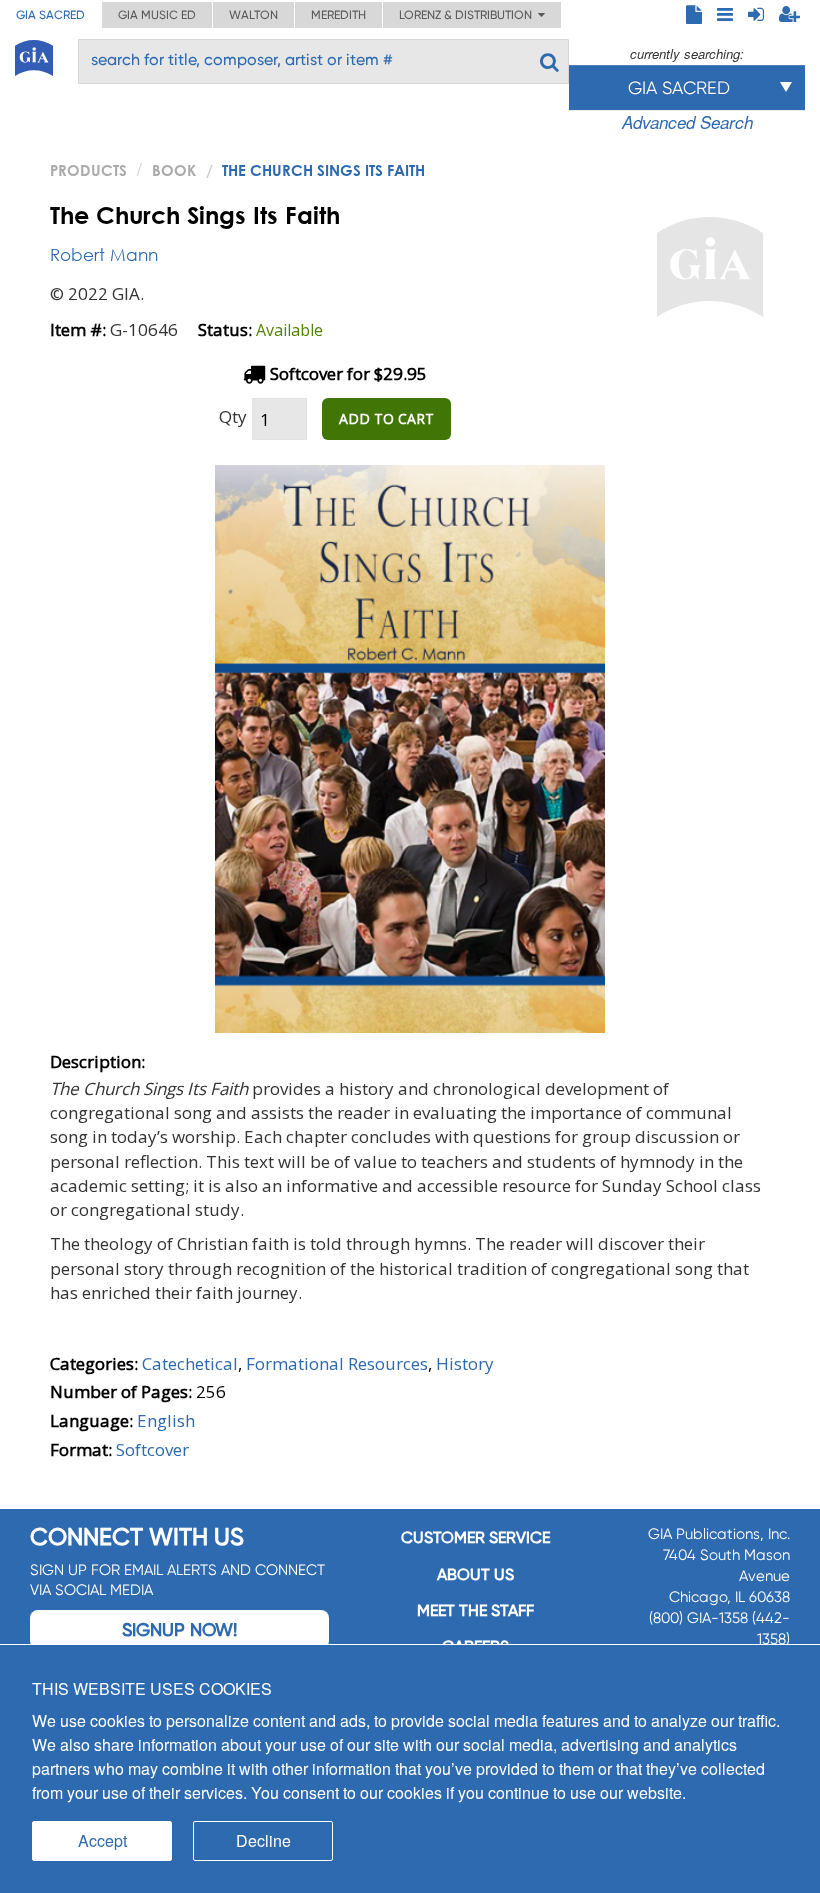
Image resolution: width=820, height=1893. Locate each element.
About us (475, 1574)
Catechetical (190, 1363)
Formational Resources (337, 1363)
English (166, 1420)
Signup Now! (179, 1629)
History (465, 1363)
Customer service (475, 1537)
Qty (233, 416)
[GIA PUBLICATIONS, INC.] (34, 54)
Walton (253, 15)
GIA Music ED (157, 15)
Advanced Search (687, 122)
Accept (102, 1840)
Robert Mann (104, 254)
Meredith (338, 15)
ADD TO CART (386, 418)
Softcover (152, 1449)
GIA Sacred (50, 15)
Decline (263, 1840)
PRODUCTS (88, 170)
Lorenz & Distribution (468, 15)
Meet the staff (475, 1610)
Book (174, 170)
